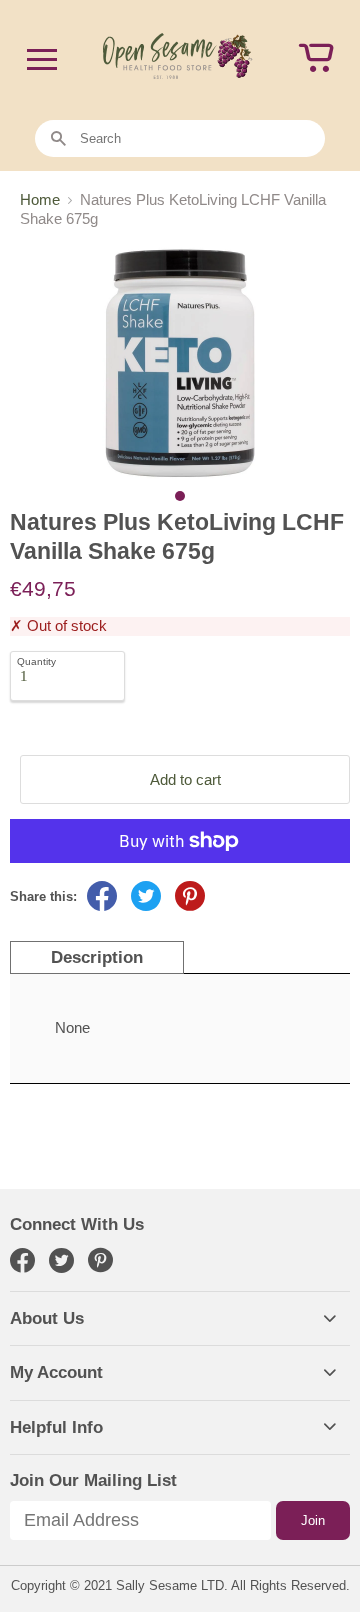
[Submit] (58, 139)
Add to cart (185, 779)
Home (40, 199)
